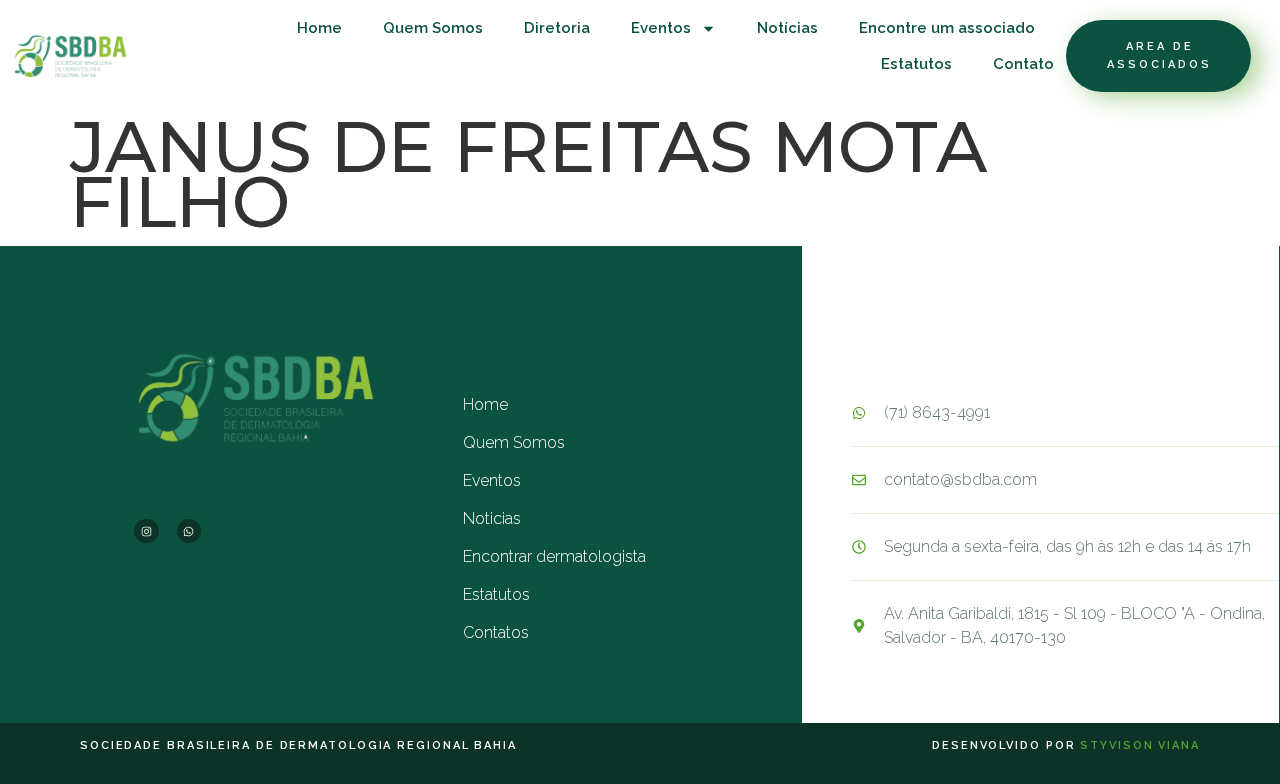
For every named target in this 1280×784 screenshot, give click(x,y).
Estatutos (916, 64)
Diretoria (557, 28)
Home (319, 28)
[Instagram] (146, 531)
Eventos (661, 28)
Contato (1023, 64)
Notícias (787, 28)
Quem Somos (433, 28)
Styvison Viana (1140, 745)
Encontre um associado (947, 28)
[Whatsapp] (189, 531)
